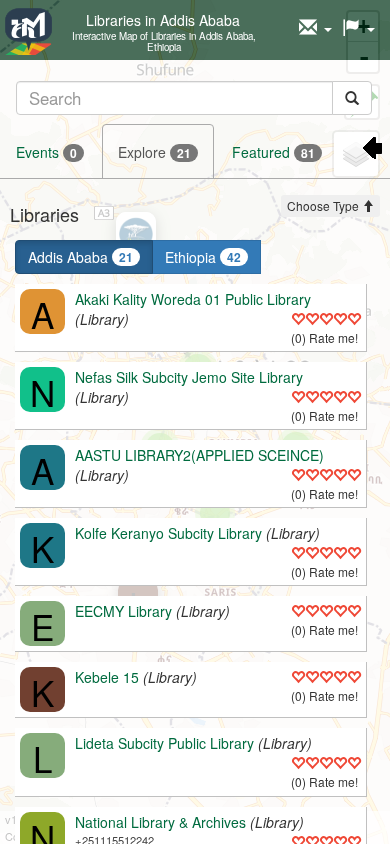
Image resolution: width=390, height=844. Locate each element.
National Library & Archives (160, 822)
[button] (315, 28)
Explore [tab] (154, 152)
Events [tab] (46, 152)
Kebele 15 (107, 677)
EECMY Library (123, 611)
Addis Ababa (80, 257)
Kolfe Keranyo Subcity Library (168, 533)
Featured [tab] (273, 152)
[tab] (194, 97)
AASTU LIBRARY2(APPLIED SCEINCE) (199, 455)
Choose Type (324, 205)
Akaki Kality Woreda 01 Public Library (193, 299)
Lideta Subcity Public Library (164, 743)
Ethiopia (203, 257)
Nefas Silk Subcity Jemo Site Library (189, 377)
